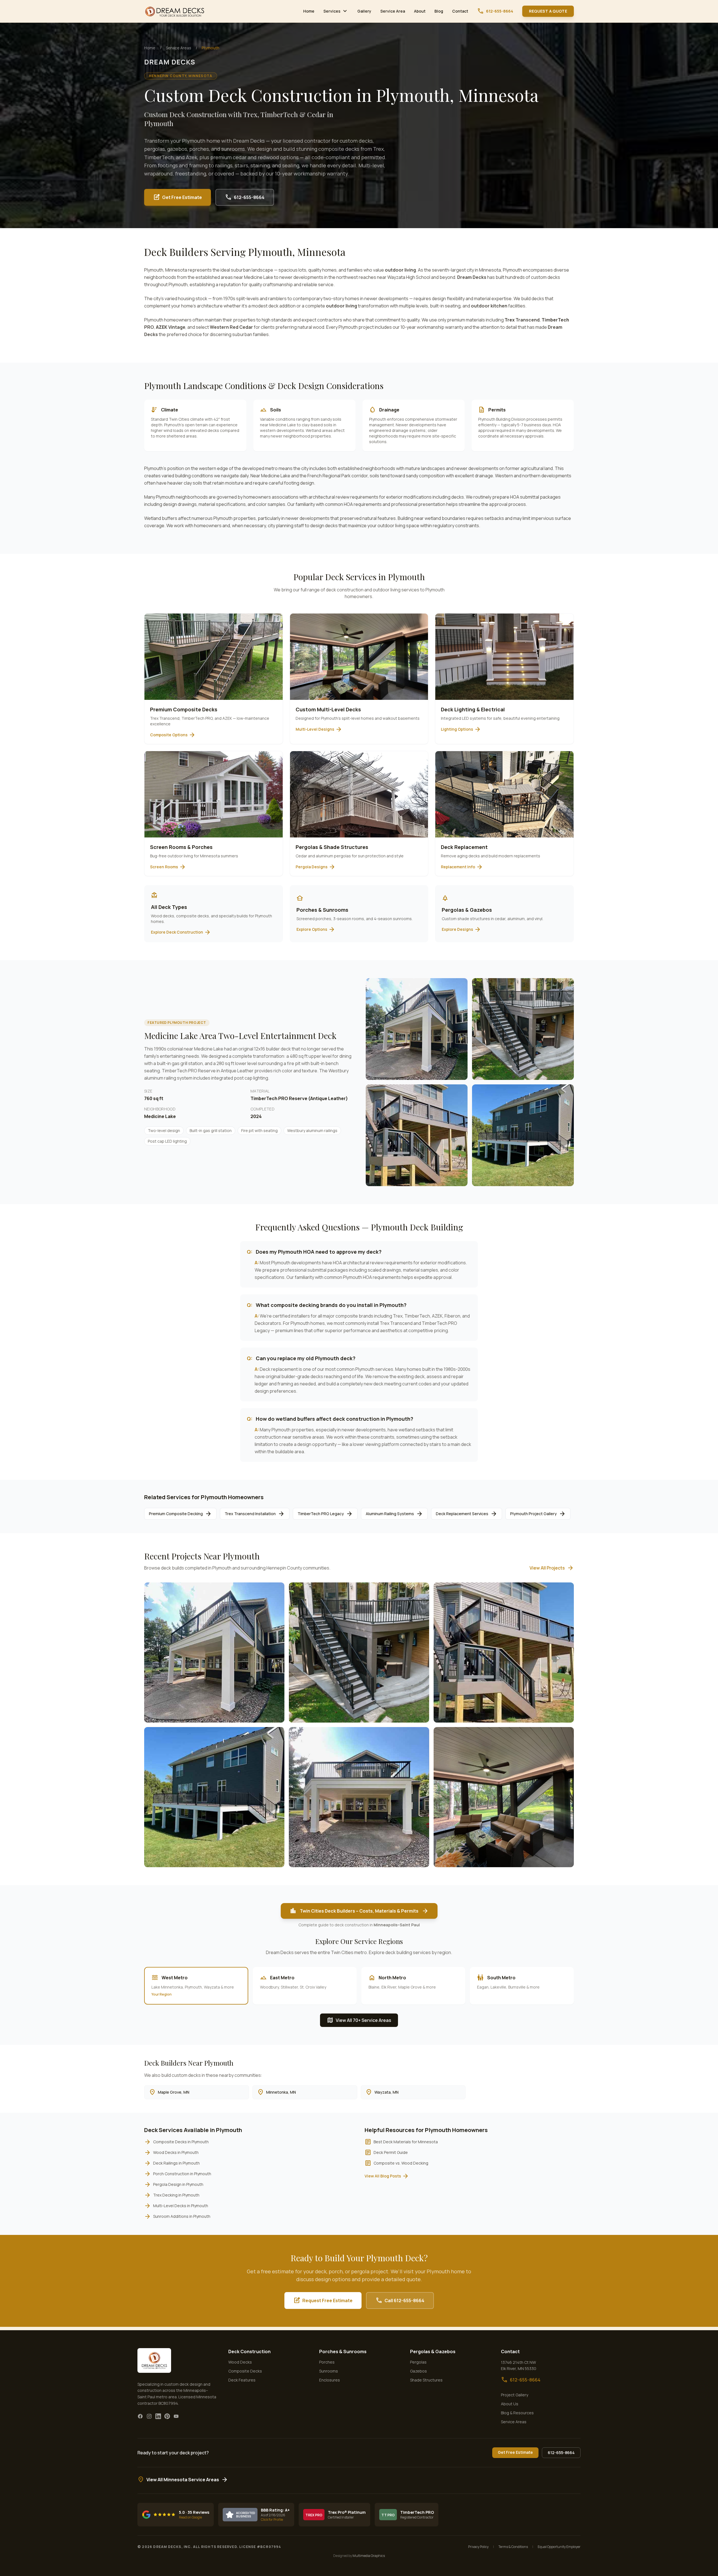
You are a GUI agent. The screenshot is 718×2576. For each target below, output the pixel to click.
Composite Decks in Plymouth (176, 2142)
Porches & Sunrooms (343, 2352)
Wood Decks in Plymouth (171, 2153)
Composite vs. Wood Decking (396, 2163)
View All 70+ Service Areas (359, 2020)
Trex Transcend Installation (255, 1514)
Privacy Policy (478, 2547)
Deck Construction (249, 2352)
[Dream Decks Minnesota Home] (175, 11)
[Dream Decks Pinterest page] (167, 2416)
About (420, 11)
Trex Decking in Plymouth (172, 2195)
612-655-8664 (495, 11)
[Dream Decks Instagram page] (149, 2416)
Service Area (393, 11)
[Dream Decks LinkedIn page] (158, 2416)
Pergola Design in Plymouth (174, 2184)
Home (309, 11)
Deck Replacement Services (467, 1514)
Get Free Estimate (178, 197)
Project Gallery (515, 2395)
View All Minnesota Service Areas (183, 2480)
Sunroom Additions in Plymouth (177, 2216)
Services (336, 11)
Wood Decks (240, 2362)
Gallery (364, 11)
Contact (460, 11)
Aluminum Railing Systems (394, 1514)
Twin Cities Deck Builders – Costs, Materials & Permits (359, 1911)
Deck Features (242, 2380)
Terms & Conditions (513, 2547)
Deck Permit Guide (386, 2153)
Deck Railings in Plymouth (172, 2163)
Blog (439, 11)
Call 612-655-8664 (400, 2300)
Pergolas (418, 2362)
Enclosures (330, 2380)
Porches (327, 2362)
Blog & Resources (517, 2413)
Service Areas (179, 48)
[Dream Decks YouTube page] (176, 2416)
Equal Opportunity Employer (559, 2547)
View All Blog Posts (387, 2176)
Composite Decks (245, 2371)
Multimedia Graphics (369, 2556)
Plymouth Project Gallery (538, 1514)
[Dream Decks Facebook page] (140, 2416)
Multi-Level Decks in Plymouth (176, 2206)
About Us (510, 2404)
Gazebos (418, 2371)
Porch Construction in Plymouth (178, 2174)
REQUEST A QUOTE (548, 11)
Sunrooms (329, 2371)
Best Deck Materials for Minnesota (401, 2142)
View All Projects (552, 1568)
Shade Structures (426, 2380)
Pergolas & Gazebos (433, 2352)
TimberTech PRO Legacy (325, 1514)
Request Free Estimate (323, 2300)
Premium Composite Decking (180, 1514)
